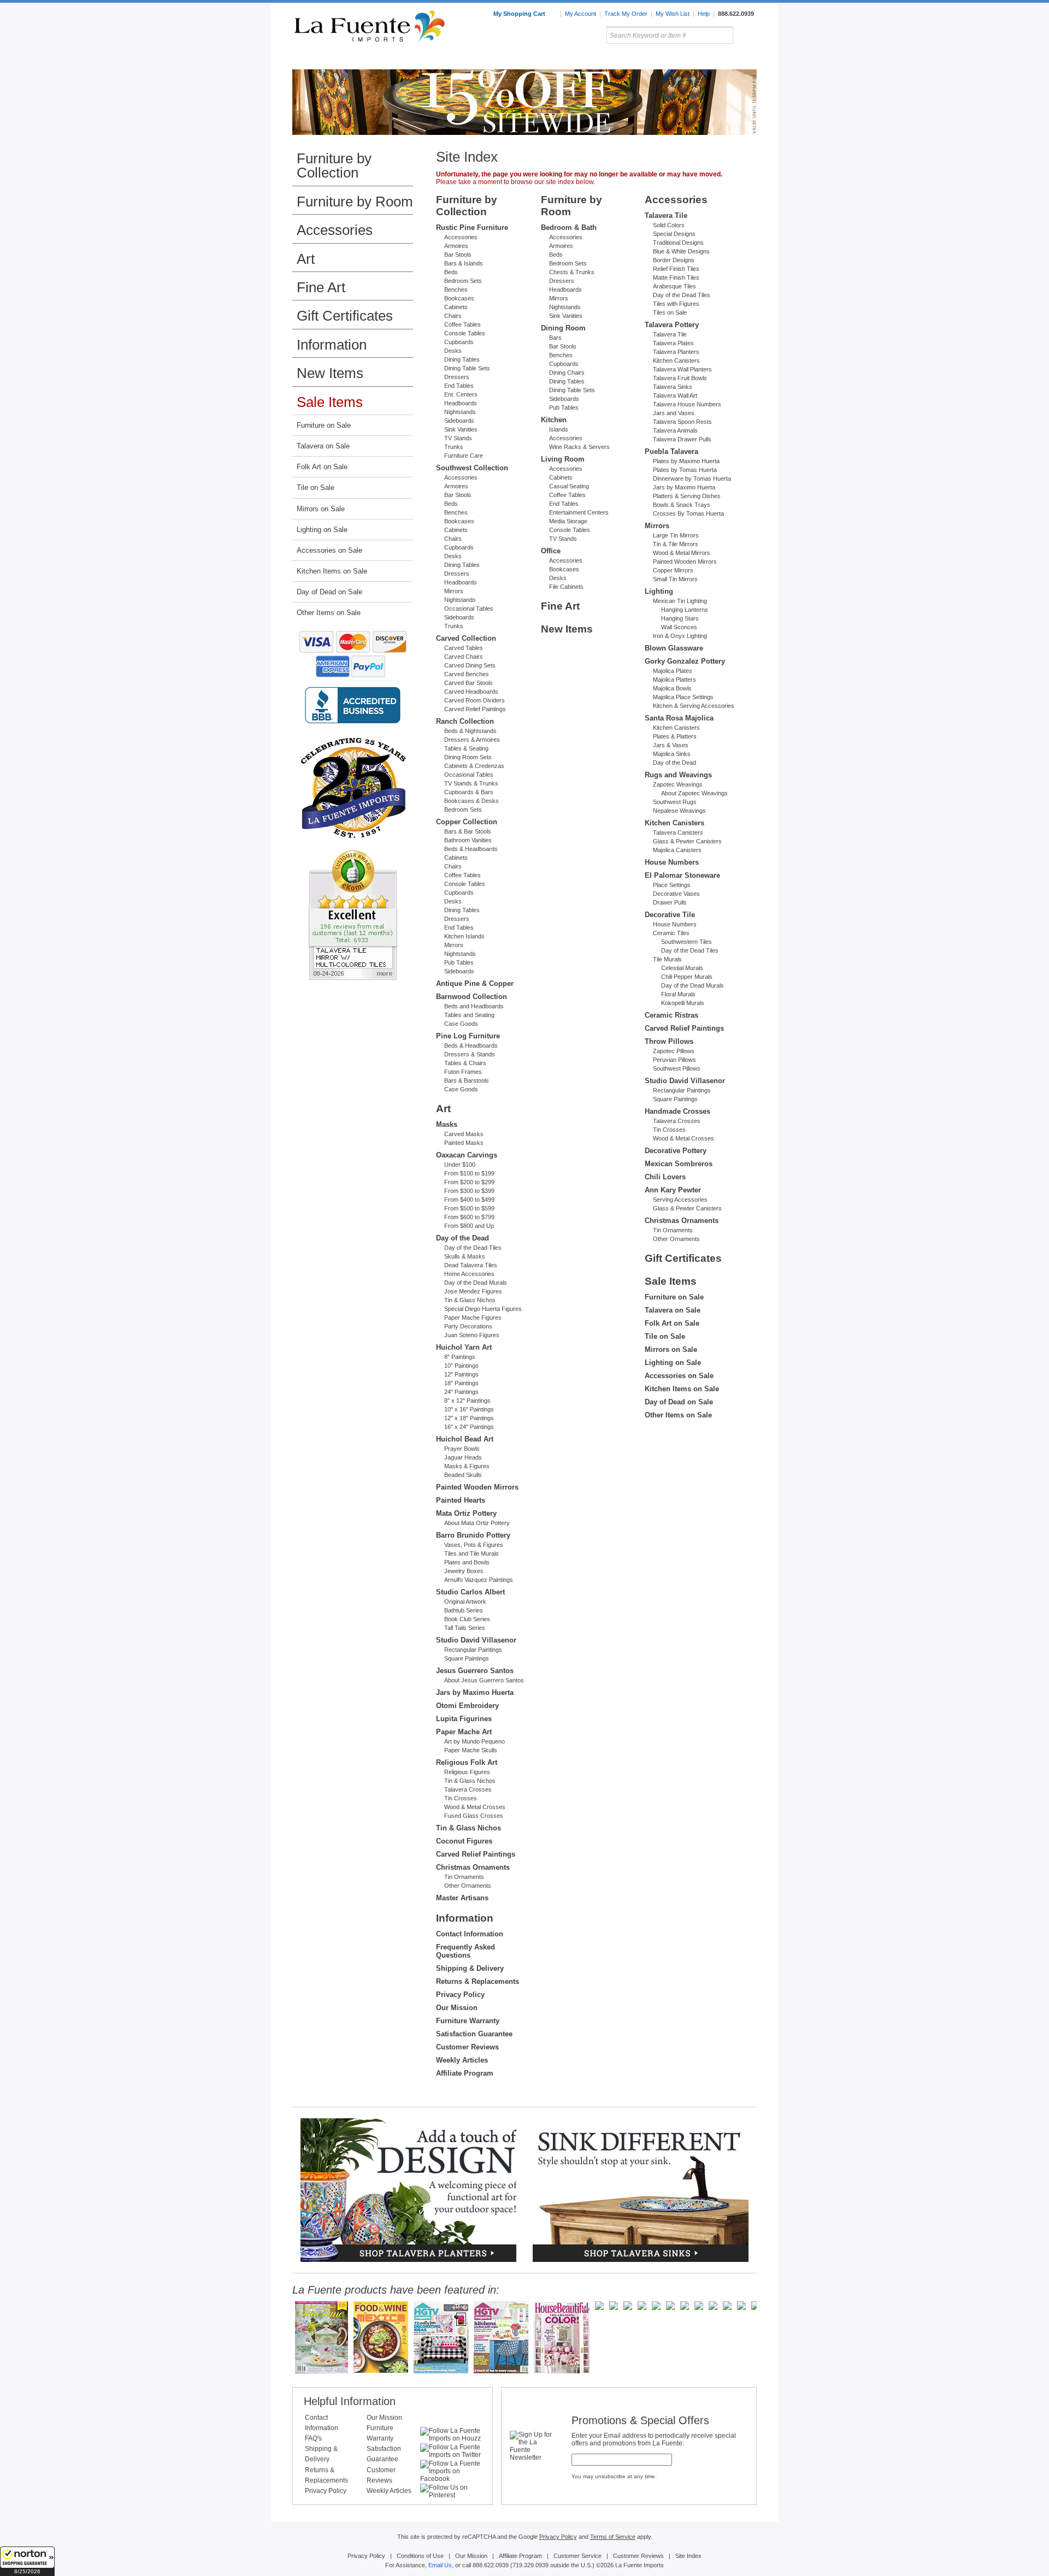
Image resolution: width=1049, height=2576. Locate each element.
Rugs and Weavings (678, 775)
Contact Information (470, 1934)
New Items (330, 373)
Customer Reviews (467, 2047)
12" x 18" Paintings (469, 1418)
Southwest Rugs (675, 802)
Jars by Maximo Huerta (475, 1692)
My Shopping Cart (520, 14)
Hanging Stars (680, 618)
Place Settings (672, 885)
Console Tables (465, 333)
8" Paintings (460, 1357)
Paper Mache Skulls (471, 1750)
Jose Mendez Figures (473, 1291)
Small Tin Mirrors (675, 579)
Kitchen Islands (464, 936)
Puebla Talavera (671, 451)
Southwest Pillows (677, 1068)
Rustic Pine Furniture (472, 228)
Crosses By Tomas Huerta (688, 513)
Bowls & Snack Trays (682, 505)
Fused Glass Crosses (474, 1816)
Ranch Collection (465, 721)
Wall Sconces (679, 627)
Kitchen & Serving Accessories (694, 706)
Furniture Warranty (468, 2021)
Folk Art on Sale (322, 467)
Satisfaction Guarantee (474, 2034)
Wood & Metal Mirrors (682, 553)
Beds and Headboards (474, 1006)
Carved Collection (466, 638)
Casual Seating (569, 486)
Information (332, 345)
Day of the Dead (462, 1238)
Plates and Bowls (467, 1562)
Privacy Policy (460, 1995)
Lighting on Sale (322, 530)
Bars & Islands (464, 263)
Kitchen (554, 420)
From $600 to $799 (469, 1217)
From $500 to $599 (469, 1208)
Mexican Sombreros (679, 1164)
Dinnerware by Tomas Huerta (692, 478)
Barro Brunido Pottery (473, 1535)
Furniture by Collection (334, 166)
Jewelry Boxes (464, 1571)
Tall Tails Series (465, 1628)
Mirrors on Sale (321, 509)
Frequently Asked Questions (465, 1951)
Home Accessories (501, 60)
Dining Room (563, 328)
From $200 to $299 (469, 1182)
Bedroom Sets (463, 281)
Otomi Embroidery (467, 1706)
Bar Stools (458, 255)
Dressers (457, 377)
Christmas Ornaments (473, 1867)
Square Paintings (467, 1658)
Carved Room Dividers (475, 700)
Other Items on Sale (329, 613)
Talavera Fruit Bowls (680, 378)
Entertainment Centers (579, 512)
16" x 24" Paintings (469, 1427)
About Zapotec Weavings (694, 793)
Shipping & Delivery (470, 1968)
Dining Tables (462, 359)
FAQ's (313, 2438)
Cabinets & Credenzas (474, 766)
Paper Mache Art (464, 1732)
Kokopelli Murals (683, 1003)
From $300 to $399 (469, 1191)
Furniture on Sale (324, 425)
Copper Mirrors (673, 570)
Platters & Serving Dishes (687, 496)
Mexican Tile (574, 60)
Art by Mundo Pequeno (475, 1741)
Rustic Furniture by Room (424, 60)
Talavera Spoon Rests (682, 422)
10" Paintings (461, 1366)
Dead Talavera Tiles (471, 1265)
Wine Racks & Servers (579, 447)
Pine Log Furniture (468, 1036)
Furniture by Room (355, 202)
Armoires (456, 246)
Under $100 (460, 1165)
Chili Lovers (665, 1177)
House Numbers (672, 862)
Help (704, 14)
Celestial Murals (682, 968)
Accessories (335, 230)
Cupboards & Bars (469, 792)
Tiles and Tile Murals (472, 1553)
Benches (456, 289)
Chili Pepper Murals (687, 977)
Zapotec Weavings (678, 784)
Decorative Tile (670, 915)
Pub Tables (459, 962)
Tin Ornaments (464, 1877)
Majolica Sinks (672, 754)
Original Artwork (465, 1602)
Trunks (454, 447)
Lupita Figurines (464, 1719)
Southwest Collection (472, 468)
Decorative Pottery (676, 1151)
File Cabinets (566, 587)
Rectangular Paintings (473, 1650)
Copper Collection (467, 822)
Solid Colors (669, 225)
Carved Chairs (464, 657)
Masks (447, 1124)
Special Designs (674, 234)
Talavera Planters (676, 352)
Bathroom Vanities (468, 840)
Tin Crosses (461, 1798)
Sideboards (459, 421)
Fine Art (321, 287)
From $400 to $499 (469, 1200)
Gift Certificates (345, 316)
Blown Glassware (674, 648)
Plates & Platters (675, 736)
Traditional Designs (678, 243)
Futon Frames (463, 1072)
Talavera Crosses (468, 1789)
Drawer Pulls (670, 902)
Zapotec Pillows (674, 1051)
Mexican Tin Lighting (680, 601)
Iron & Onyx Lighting (680, 636)
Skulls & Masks (465, 1256)
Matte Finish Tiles (676, 277)
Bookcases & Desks (472, 801)
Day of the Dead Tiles (473, 1248)
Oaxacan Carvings (467, 1155)
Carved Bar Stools (468, 683)
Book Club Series (467, 1619)
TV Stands (458, 438)
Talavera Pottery (606, 60)
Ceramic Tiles (671, 933)
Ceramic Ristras (671, 1015)
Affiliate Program (465, 2073)
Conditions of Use (420, 2556)
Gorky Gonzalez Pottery (685, 661)
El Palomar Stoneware (682, 875)
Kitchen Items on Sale (332, 571)
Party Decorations (468, 1326)
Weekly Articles (462, 2060)
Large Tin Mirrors (676, 535)
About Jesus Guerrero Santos (484, 1680)
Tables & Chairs (465, 1063)
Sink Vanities (461, 429)
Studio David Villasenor (476, 1640)
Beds (451, 272)
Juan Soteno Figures (472, 1335)
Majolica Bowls (672, 688)
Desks (453, 351)
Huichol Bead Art (465, 1439)
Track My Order (626, 14)
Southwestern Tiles (686, 942)
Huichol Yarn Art (464, 1347)
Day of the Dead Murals (476, 1283)
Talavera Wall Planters (682, 369)
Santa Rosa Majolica (679, 718)
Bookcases (459, 298)
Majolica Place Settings (683, 697)
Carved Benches (467, 674)
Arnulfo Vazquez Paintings (479, 1580)
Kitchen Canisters (676, 361)
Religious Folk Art (467, 1762)
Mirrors (454, 591)
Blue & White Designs (681, 251)
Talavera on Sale (323, 446)
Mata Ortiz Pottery (466, 1513)
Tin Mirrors (644, 60)
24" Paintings (461, 1392)
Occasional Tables (469, 608)
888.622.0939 (736, 14)
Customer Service (577, 2556)
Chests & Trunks (572, 272)
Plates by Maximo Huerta (686, 461)
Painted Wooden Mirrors (477, 1487)
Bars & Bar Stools (468, 831)
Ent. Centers (461, 394)
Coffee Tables (462, 324)
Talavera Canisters (678, 832)
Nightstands (460, 412)
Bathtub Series (464, 1610)
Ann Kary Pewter (673, 1190)
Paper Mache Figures (473, 1317)
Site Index (688, 2556)
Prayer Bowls (462, 1449)
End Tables (459, 386)
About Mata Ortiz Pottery (477, 1523)
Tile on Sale (316, 488)
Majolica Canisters (677, 850)
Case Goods (461, 1024)
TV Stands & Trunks (471, 783)
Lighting (683, 60)
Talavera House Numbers (687, 404)
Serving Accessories (680, 1200)
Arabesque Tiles (674, 286)
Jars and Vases (674, 413)
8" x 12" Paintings (467, 1401)
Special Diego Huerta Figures (483, 1309)
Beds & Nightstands (470, 731)
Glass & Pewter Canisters (687, 841)
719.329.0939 (531, 2565)
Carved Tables (464, 648)
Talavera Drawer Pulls (682, 439)
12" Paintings (461, 1374)
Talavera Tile (666, 215)
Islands (559, 429)
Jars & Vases (671, 745)
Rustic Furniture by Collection (339, 60)
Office (551, 551)
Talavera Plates (673, 343)
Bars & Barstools (467, 1080)
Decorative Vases (676, 894)
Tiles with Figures (676, 304)
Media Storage (568, 521)
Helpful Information (350, 2401)
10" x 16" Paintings (469, 1409)
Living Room (563, 459)
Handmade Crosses (677, 1111)
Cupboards (459, 342)
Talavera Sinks (673, 387)
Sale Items (730, 60)
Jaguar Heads (463, 1457)
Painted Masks (464, 1143)
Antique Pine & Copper (475, 983)
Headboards (461, 403)
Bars (555, 338)
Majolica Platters (674, 680)
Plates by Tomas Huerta (685, 470)
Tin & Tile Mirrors (676, 544)
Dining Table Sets (467, 368)
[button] (27, 2561)
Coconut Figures (464, 1841)
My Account (581, 14)
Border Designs (674, 260)
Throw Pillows (669, 1041)
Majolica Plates (673, 671)
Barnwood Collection (472, 997)
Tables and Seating (469, 1015)
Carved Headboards (471, 692)
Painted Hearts (461, 1500)
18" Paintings (461, 1383)
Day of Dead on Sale (329, 592)
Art (550, 60)
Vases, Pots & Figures (474, 1545)
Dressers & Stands (470, 1054)
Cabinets (456, 307)
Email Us (440, 2565)
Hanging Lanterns (685, 610)
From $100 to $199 (469, 1173)
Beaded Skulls (463, 1475)
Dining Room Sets (468, 757)
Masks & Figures (467, 1466)
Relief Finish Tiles (676, 269)
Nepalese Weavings (679, 811)
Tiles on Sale (670, 312)
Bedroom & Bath (569, 228)
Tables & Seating (466, 748)
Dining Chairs (567, 373)
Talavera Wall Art (675, 395)
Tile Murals (667, 959)
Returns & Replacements (478, 1981)
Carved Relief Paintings (475, 709)
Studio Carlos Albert (470, 1592)
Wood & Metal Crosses (475, 1807)
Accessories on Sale (329, 550)
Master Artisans (462, 1898)
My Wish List (673, 14)
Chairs (453, 316)
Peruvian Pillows (674, 1060)
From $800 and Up (469, 1226)
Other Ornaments (468, 1886)
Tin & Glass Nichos (470, 1300)
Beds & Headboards (471, 849)
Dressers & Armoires (472, 740)
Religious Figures (467, 1772)
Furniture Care (464, 456)
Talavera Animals (675, 430)
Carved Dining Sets (470, 665)
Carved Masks (464, 1134)
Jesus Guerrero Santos (475, 1671)
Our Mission (457, 2008)
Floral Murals (678, 994)
